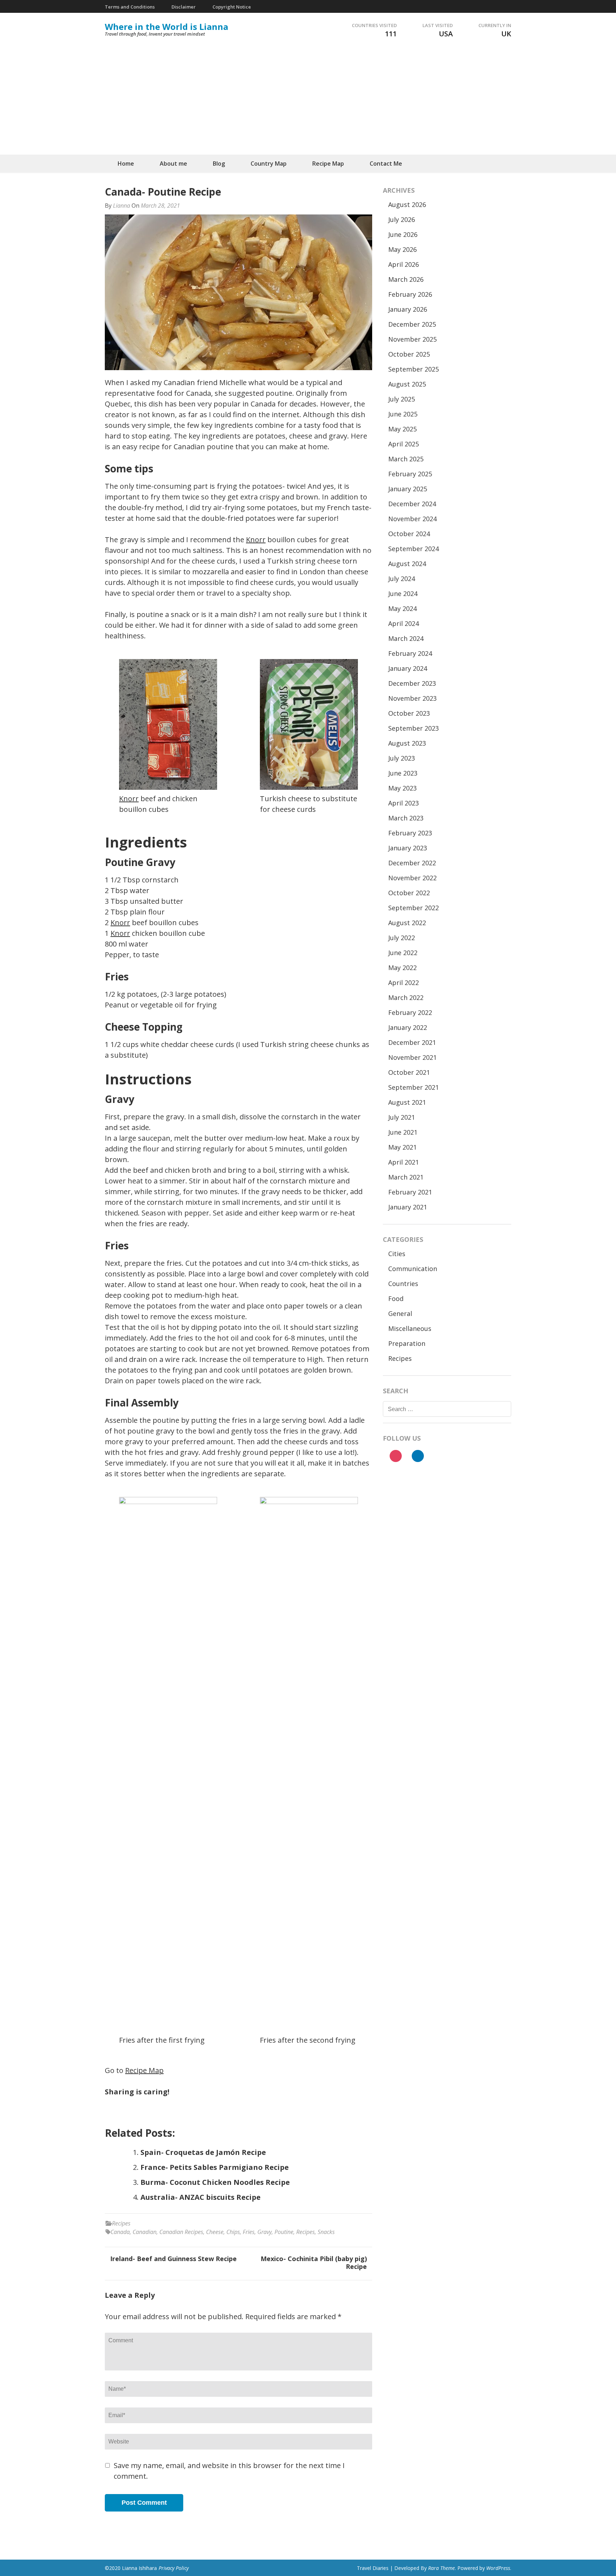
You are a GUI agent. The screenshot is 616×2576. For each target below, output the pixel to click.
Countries (403, 1284)
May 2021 (402, 1147)
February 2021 (410, 1192)
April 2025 (404, 444)
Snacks (326, 2232)
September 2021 (414, 1087)
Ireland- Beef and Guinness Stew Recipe (173, 2259)
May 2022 (402, 968)
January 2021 (408, 1207)
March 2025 (406, 459)
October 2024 (409, 534)
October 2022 (409, 893)
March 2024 (406, 638)
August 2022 (407, 923)
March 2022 (406, 997)
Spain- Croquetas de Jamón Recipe (203, 2152)
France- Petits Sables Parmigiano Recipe (215, 2167)
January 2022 (408, 1027)
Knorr (256, 540)
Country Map (269, 164)
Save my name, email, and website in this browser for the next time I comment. (229, 2471)
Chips (233, 2232)
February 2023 (410, 833)
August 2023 (407, 743)
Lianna (122, 206)
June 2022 (403, 953)
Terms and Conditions (130, 7)
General (400, 1313)
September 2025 (414, 369)
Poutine (284, 2232)
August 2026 (407, 204)
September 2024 (414, 549)
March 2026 (406, 279)
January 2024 (408, 668)
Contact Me (386, 164)
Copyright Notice (232, 7)
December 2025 (412, 324)
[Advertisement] (308, 101)
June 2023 (403, 773)
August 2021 (407, 1102)
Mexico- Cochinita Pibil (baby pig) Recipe (314, 2263)
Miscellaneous (410, 1328)
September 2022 (414, 908)
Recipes (121, 2223)
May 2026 (402, 249)
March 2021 (406, 1177)
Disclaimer (184, 7)
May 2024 (402, 608)
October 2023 (409, 713)
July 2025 (402, 399)
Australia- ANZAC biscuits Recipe (201, 2197)
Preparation (407, 1343)
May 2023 (402, 788)
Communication (413, 1269)
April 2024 (404, 623)
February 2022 (410, 1012)
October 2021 (409, 1072)
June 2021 (403, 1132)
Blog (219, 164)
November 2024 (412, 519)
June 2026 (403, 234)
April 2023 (404, 803)
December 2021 (412, 1042)
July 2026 (402, 219)
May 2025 (402, 429)
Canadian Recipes (181, 2232)
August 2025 (407, 384)
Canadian (145, 2232)
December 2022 (412, 863)
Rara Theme (442, 2568)
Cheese (215, 2232)
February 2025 (410, 474)
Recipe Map (328, 164)
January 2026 (408, 309)
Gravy (265, 2232)
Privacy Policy (174, 2568)
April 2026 (404, 264)
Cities (397, 1254)
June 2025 (403, 414)
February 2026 (410, 294)
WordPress (498, 2568)
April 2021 (404, 1162)
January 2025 (408, 489)
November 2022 (412, 878)
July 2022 (402, 938)
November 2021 (412, 1057)
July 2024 (402, 579)
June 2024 (403, 594)
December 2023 (412, 683)
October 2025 (409, 354)
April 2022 (404, 983)
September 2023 (414, 728)
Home (126, 164)
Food (396, 1299)
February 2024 (410, 653)
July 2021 (402, 1117)
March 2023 (406, 818)
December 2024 (412, 504)
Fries (249, 2232)
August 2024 (407, 564)
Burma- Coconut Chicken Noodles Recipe (215, 2182)
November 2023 (412, 698)
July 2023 (402, 758)
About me (173, 164)
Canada (120, 2232)
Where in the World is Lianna (166, 27)
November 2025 (412, 339)
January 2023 (408, 848)
